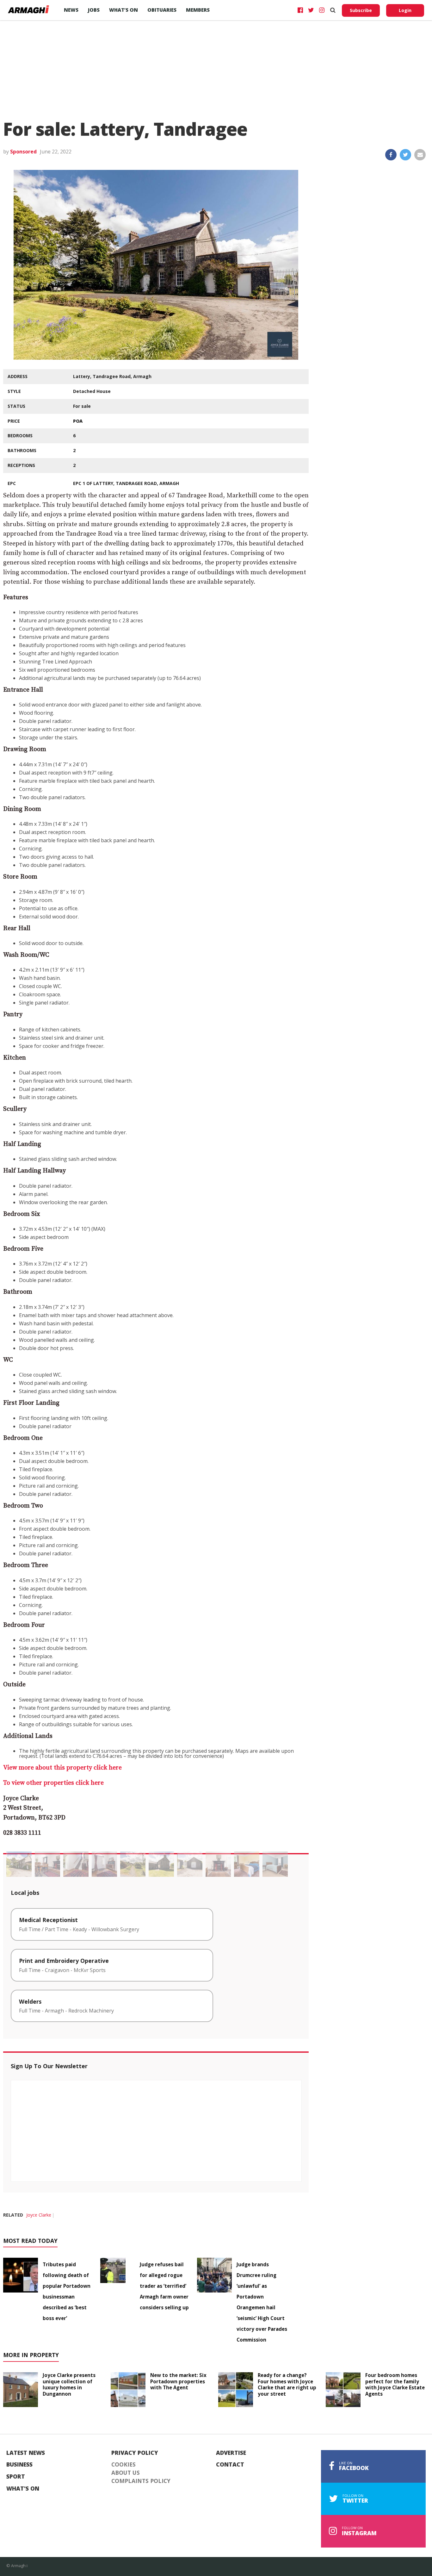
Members (198, 10)
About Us (126, 2473)
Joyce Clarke (39, 2215)
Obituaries (162, 10)
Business (19, 2465)
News (71, 10)
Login (405, 10)
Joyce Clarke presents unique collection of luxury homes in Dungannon (69, 2384)
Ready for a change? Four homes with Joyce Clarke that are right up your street (287, 2384)
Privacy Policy (135, 2453)
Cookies (123, 2465)
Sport (16, 2477)
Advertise (231, 2453)
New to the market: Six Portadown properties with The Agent (178, 2381)
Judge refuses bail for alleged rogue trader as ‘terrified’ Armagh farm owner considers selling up (164, 2286)
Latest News (26, 2453)
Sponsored (23, 152)
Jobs (94, 10)
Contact (230, 2465)
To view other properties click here (53, 1783)
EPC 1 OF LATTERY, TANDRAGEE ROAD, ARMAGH (126, 483)
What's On (23, 2489)
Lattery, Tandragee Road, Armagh (112, 376)
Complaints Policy (141, 2481)
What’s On (123, 10)
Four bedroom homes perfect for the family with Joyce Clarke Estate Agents (395, 2384)
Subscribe (361, 10)
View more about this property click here (62, 1768)
